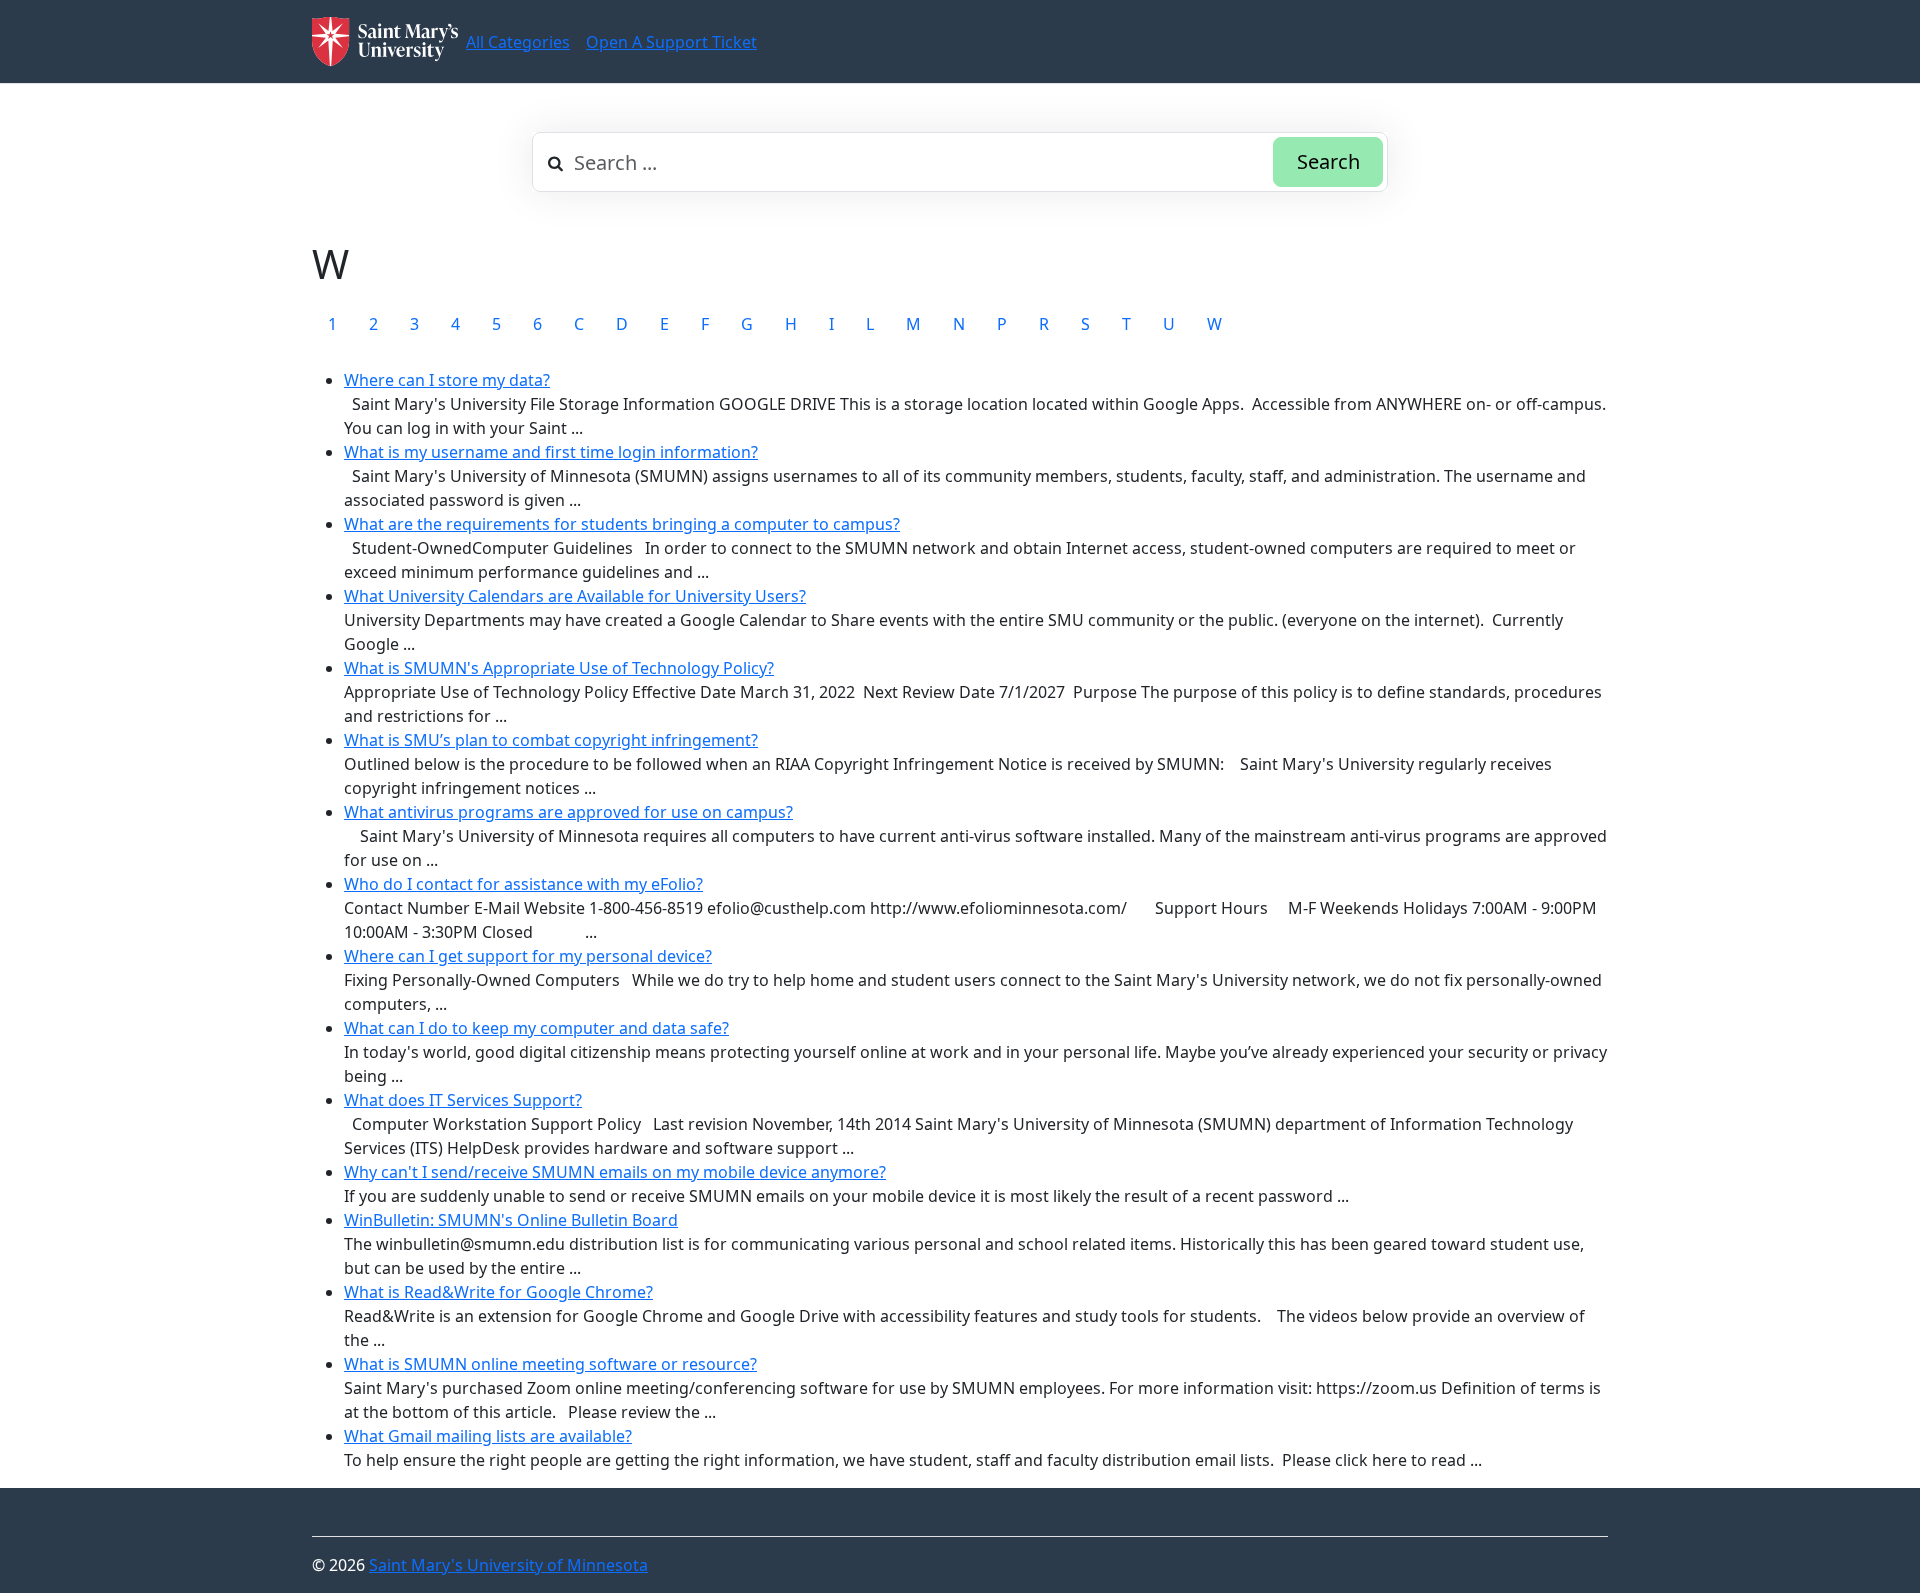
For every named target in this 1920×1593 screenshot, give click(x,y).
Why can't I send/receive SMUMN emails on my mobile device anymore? (615, 1172)
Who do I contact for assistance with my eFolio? (523, 884)
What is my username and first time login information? (551, 452)
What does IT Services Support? (463, 1100)
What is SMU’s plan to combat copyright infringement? (551, 740)
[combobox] (960, 162)
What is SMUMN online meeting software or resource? (550, 1364)
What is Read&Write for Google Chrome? (498, 1292)
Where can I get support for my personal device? (528, 956)
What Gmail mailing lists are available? (488, 1436)
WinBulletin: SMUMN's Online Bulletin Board (511, 1220)
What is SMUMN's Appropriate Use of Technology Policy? (559, 668)
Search (1328, 161)
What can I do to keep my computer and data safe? (536, 1028)
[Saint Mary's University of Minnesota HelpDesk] (385, 41)
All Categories (518, 42)
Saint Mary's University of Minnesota (508, 1565)
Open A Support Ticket (671, 42)
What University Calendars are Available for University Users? (575, 596)
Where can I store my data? (447, 380)
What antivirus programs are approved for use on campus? (568, 812)
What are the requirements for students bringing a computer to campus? (622, 524)
